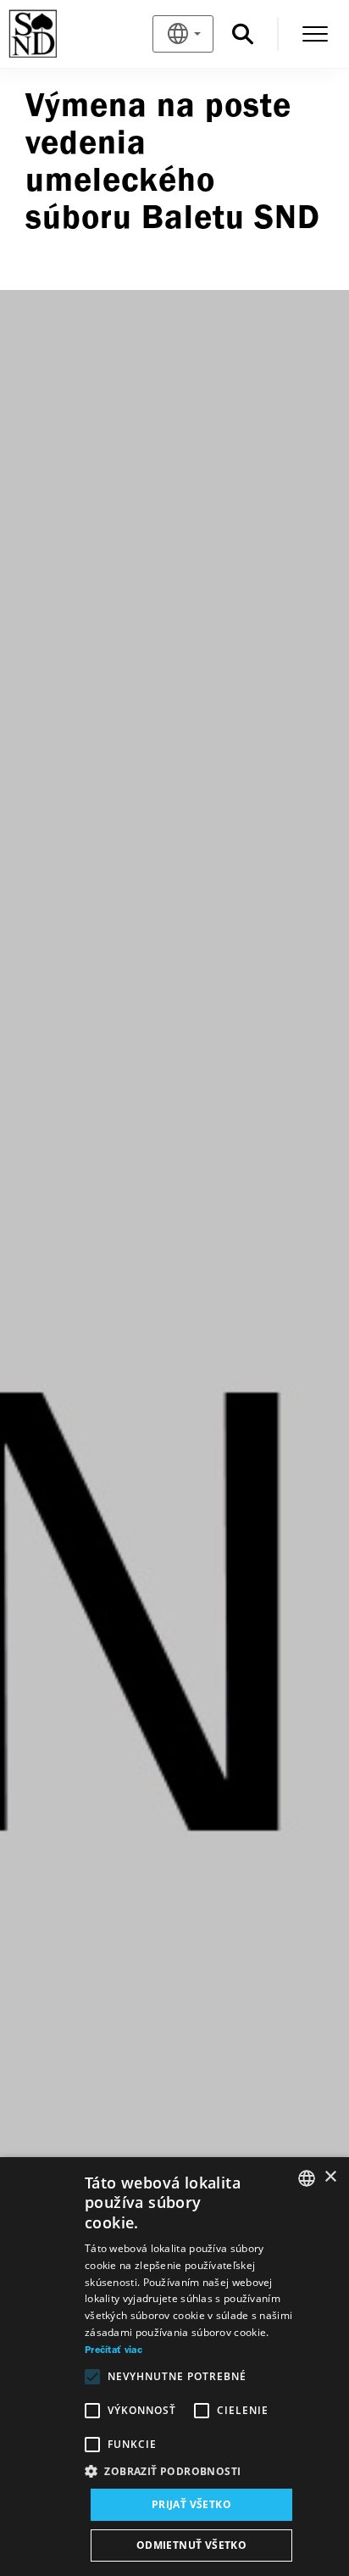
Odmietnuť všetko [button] (191, 2545)
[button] (191, 2472)
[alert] (174, 2367)
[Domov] (61, 34)
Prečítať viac (114, 2350)
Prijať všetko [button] (191, 2504)
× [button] (330, 2177)
